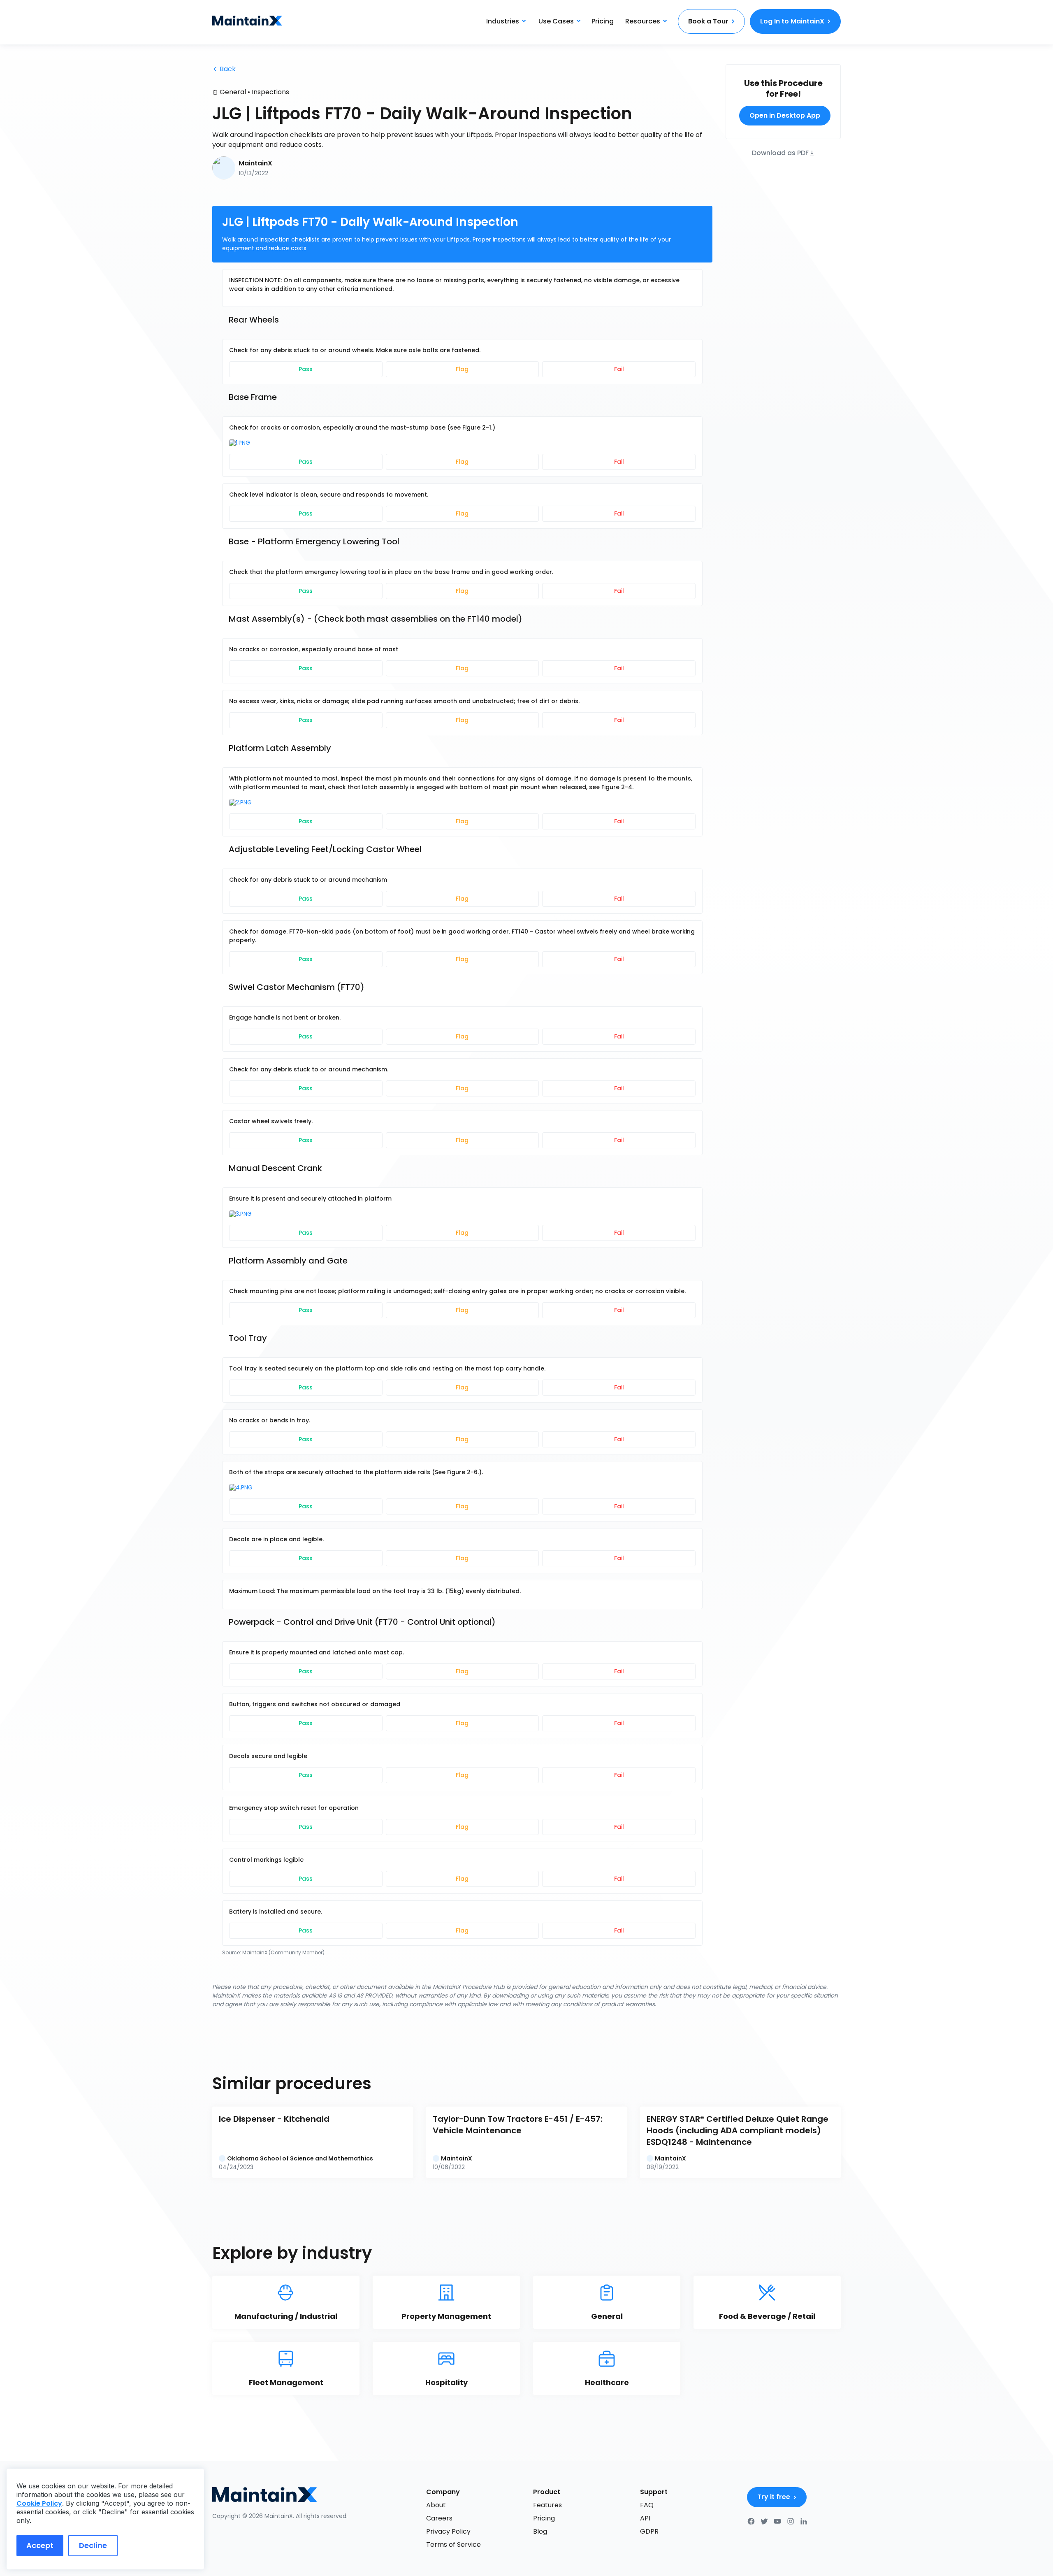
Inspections (270, 92)
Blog (540, 2531)
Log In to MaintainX (792, 21)
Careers (439, 2518)
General (233, 92)
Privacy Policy (448, 2531)
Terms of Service (453, 2545)
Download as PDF (780, 152)
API (645, 2518)
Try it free (774, 2497)
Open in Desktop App (785, 115)
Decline (93, 2545)
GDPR (649, 2531)
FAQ (647, 2505)
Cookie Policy (39, 2503)
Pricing (603, 21)
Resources (643, 21)
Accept (40, 2545)
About (436, 2505)
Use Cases (556, 21)
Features (547, 2505)
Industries (503, 21)
